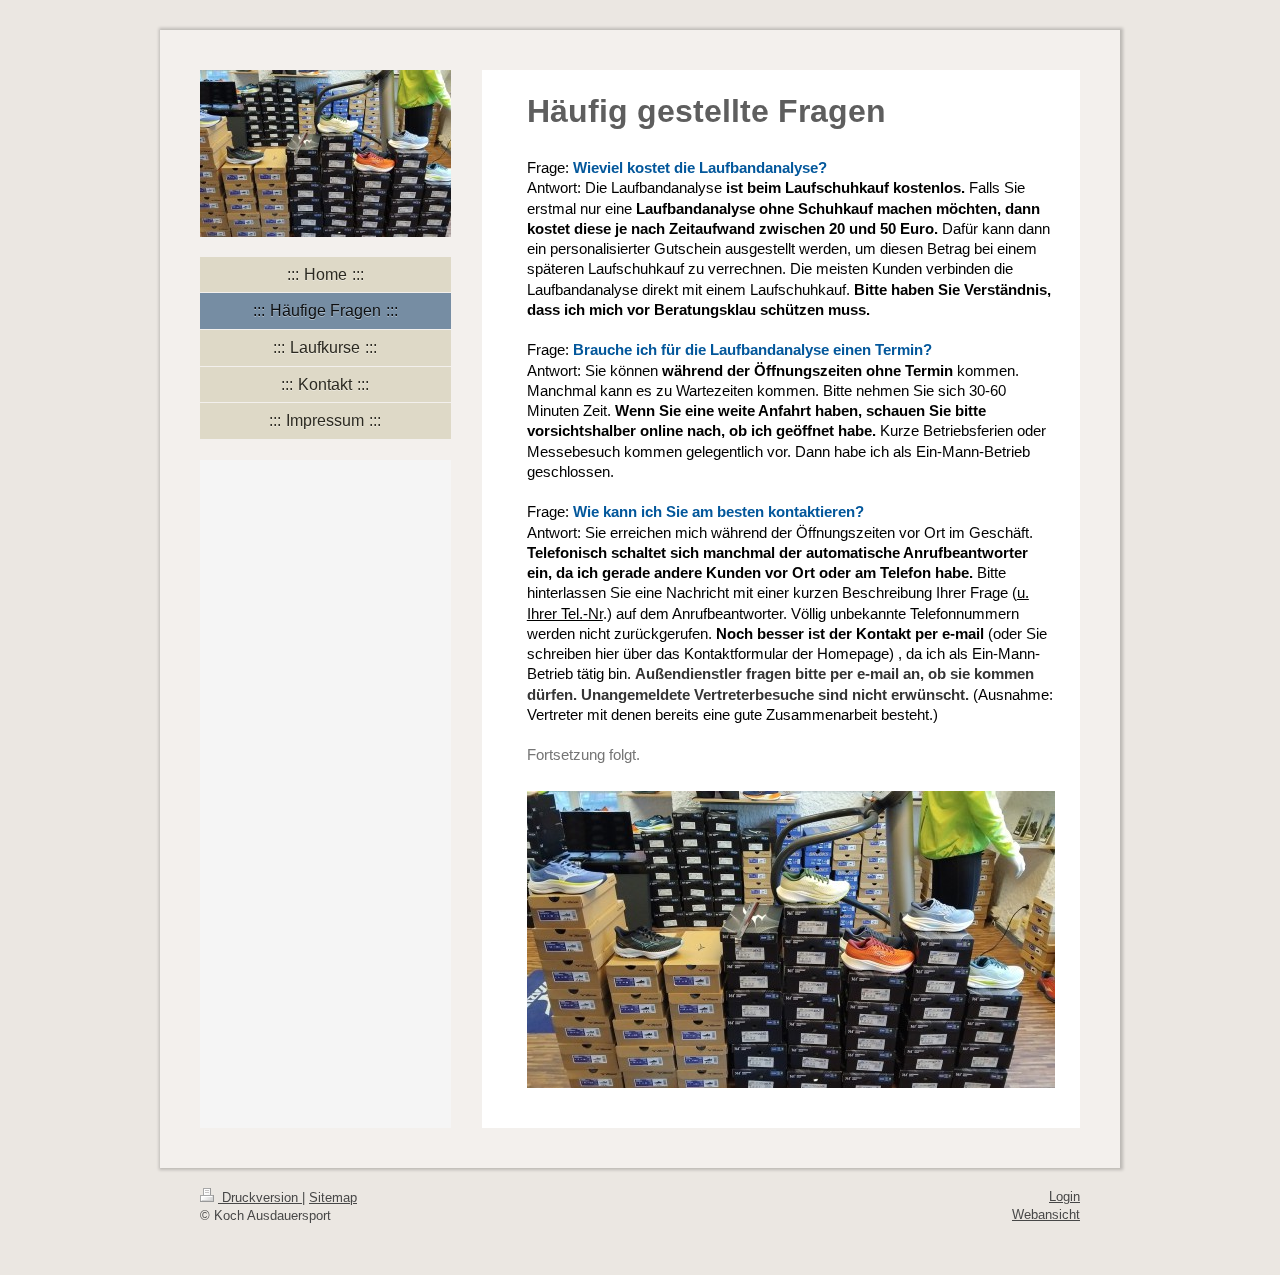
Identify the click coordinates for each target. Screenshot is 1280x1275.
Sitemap (333, 1197)
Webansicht (1046, 1214)
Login (1064, 1196)
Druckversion (260, 1197)
